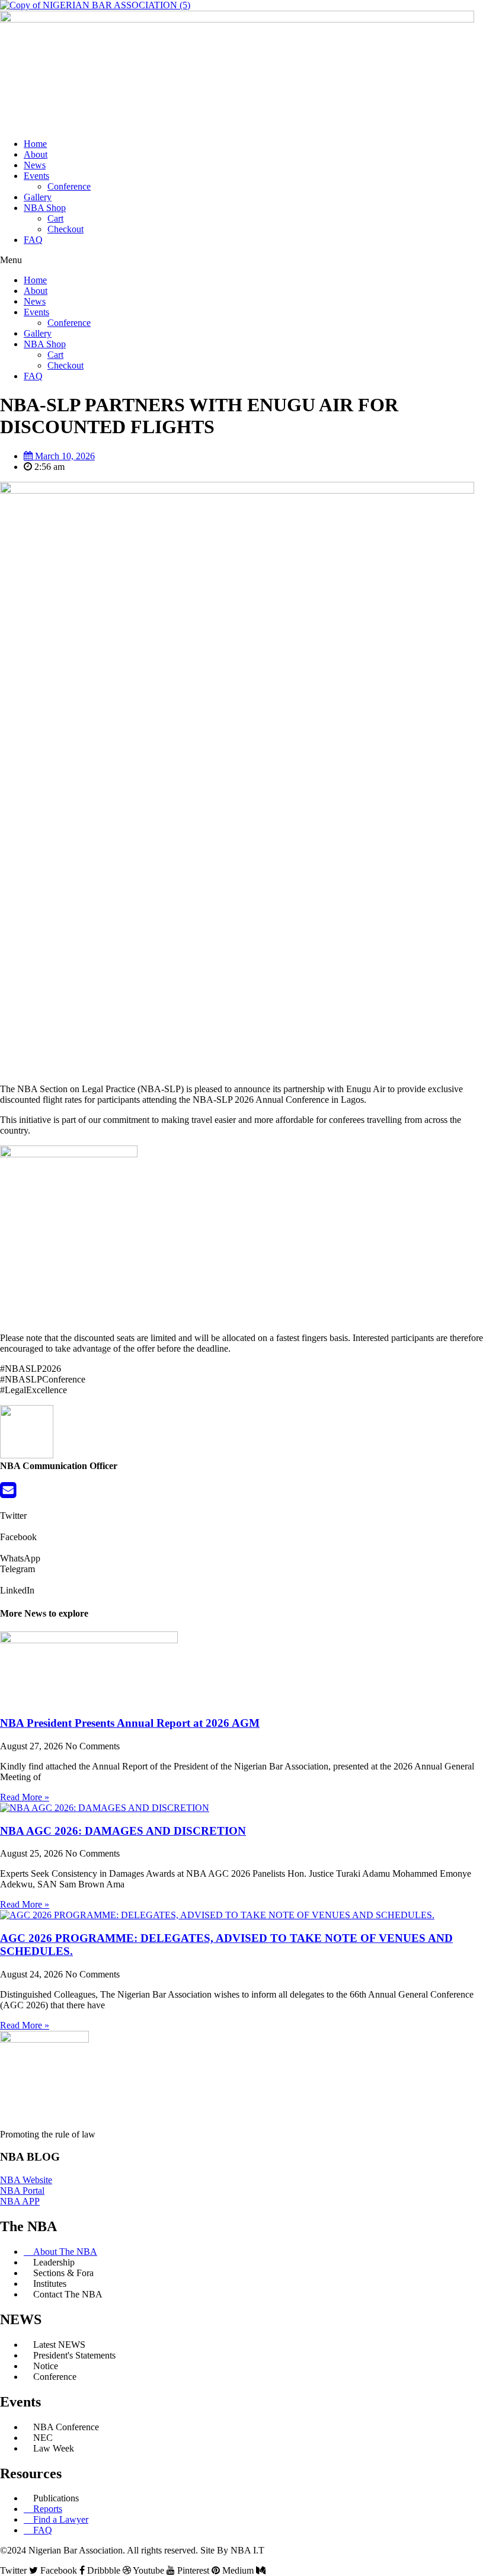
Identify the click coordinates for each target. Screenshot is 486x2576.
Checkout (65, 229)
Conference (69, 186)
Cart (55, 218)
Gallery (38, 197)
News (35, 165)
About (36, 154)
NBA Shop (45, 208)
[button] (243, 260)
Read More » (25, 1797)
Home (35, 144)
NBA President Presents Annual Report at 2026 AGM (130, 1723)
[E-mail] (8, 1494)
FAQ (33, 240)
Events (36, 176)
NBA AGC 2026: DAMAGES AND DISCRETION (123, 1831)
